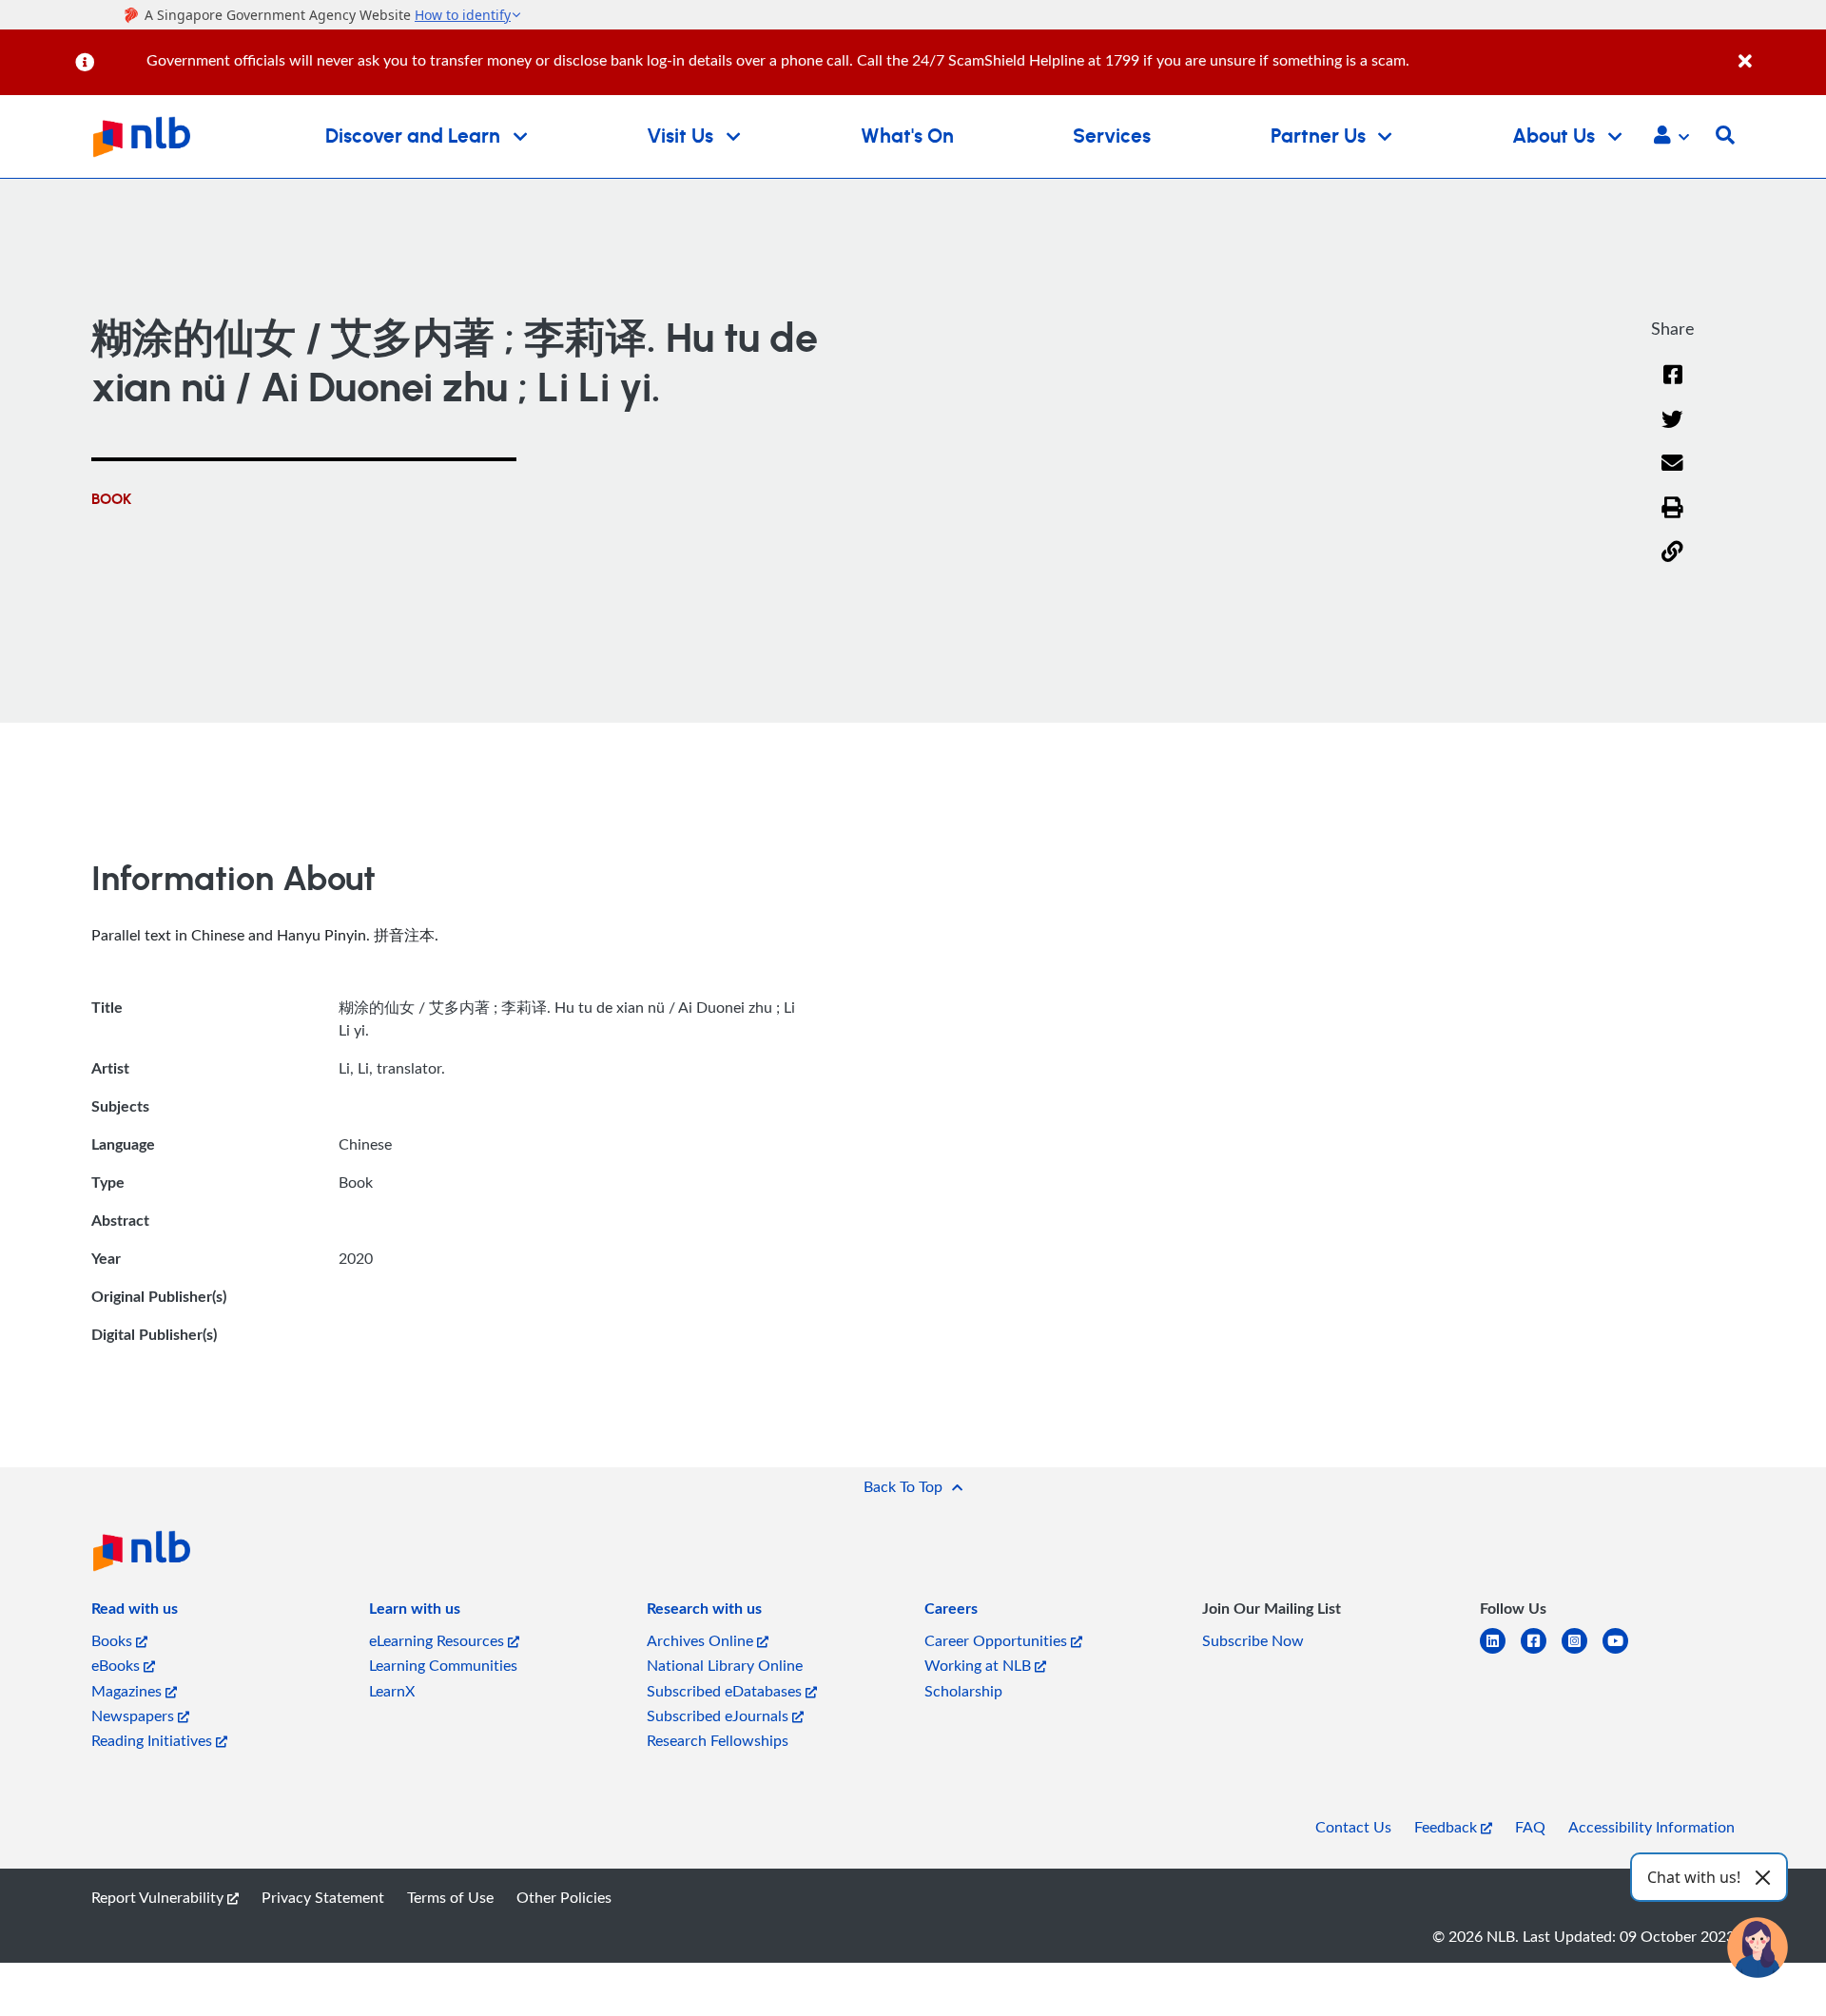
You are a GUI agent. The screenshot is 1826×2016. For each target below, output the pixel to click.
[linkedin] (1500, 1652)
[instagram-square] (1582, 1652)
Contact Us (1353, 1827)
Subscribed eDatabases (726, 1691)
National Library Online (725, 1665)
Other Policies (564, 1897)
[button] (1671, 137)
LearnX (392, 1691)
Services (1112, 136)
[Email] (1672, 475)
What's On (907, 136)
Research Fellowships (718, 1740)
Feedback (1447, 1827)
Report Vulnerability (159, 1897)
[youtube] (1623, 1652)
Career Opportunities (998, 1640)
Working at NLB (980, 1665)
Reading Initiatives (154, 1740)
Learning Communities (443, 1665)
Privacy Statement (323, 1897)
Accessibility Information (1651, 1827)
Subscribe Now (1253, 1640)
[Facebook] (1673, 387)
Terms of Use (450, 1897)
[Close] (1779, 51)
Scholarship (963, 1691)
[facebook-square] (1541, 1652)
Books (114, 1640)
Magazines (128, 1691)
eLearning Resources (438, 1640)
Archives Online (702, 1640)
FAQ (1530, 1827)
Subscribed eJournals (719, 1716)
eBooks (117, 1665)
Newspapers (135, 1716)
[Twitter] (1672, 431)
